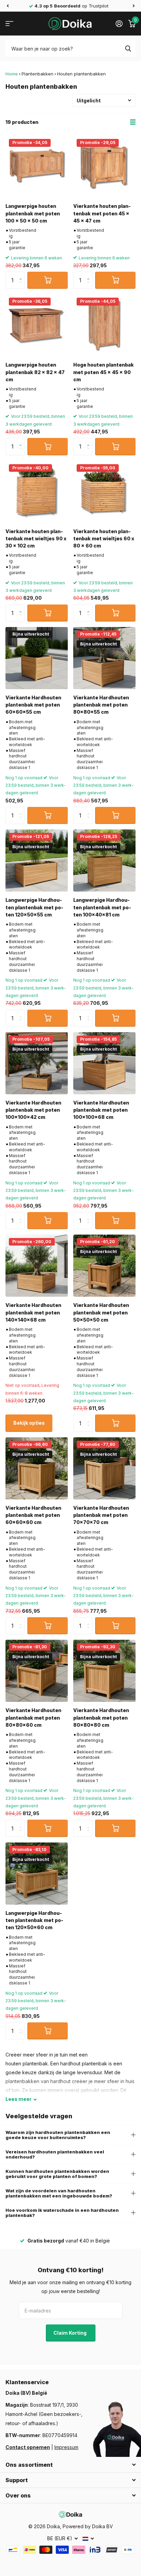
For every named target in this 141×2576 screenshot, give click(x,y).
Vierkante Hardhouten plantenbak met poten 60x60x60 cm (33, 1515)
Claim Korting (70, 2333)
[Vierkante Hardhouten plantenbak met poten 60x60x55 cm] (37, 658)
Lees (18, 2099)
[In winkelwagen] (48, 280)
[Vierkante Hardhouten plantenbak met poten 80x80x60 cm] (37, 1671)
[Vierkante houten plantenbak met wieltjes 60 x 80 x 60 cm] (104, 492)
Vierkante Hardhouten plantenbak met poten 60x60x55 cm (33, 705)
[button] (8, 6)
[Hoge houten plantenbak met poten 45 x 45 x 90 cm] (104, 325)
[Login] (119, 24)
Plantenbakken (37, 74)
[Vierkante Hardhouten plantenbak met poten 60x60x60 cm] (37, 1468)
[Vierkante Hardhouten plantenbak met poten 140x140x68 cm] (37, 1266)
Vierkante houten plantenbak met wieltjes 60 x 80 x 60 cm (104, 539)
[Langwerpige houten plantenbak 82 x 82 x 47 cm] (37, 325)
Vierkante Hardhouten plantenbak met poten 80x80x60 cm (33, 1718)
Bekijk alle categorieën (9, 24)
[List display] (133, 122)
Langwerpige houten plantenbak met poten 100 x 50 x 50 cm (33, 213)
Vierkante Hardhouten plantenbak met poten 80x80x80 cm (101, 1718)
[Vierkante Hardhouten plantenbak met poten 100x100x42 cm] (37, 1063)
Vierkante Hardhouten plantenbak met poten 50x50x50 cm (101, 1312)
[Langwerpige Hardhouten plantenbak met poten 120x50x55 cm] (37, 860)
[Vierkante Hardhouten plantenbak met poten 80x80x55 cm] (104, 658)
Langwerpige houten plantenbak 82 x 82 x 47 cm (35, 372)
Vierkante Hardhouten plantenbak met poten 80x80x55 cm (101, 705)
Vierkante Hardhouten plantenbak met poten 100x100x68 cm (101, 1110)
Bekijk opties (29, 1423)
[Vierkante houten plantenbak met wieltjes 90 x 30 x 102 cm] (37, 492)
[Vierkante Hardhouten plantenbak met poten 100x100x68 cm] (104, 1063)
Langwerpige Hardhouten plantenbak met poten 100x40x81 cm (102, 907)
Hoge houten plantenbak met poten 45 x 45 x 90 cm (104, 372)
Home (12, 74)
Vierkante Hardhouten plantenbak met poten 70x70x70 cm (101, 1515)
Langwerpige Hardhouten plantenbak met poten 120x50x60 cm (34, 1920)
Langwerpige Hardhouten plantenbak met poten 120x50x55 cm (34, 907)
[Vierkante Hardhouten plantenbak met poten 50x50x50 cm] (104, 1266)
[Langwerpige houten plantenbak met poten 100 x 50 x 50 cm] (37, 167)
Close (70, 2465)
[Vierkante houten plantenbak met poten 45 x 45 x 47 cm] (104, 167)
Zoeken (128, 48)
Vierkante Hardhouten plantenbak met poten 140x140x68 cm (33, 1312)
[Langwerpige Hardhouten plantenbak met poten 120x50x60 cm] (37, 1874)
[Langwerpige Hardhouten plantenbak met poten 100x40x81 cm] (104, 860)
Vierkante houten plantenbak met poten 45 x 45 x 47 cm (102, 213)
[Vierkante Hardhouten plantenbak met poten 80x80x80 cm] (104, 1671)
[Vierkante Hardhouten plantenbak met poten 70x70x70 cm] (104, 1468)
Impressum (66, 2447)
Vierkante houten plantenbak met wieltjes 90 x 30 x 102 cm (36, 539)
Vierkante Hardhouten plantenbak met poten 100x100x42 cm (33, 1110)
